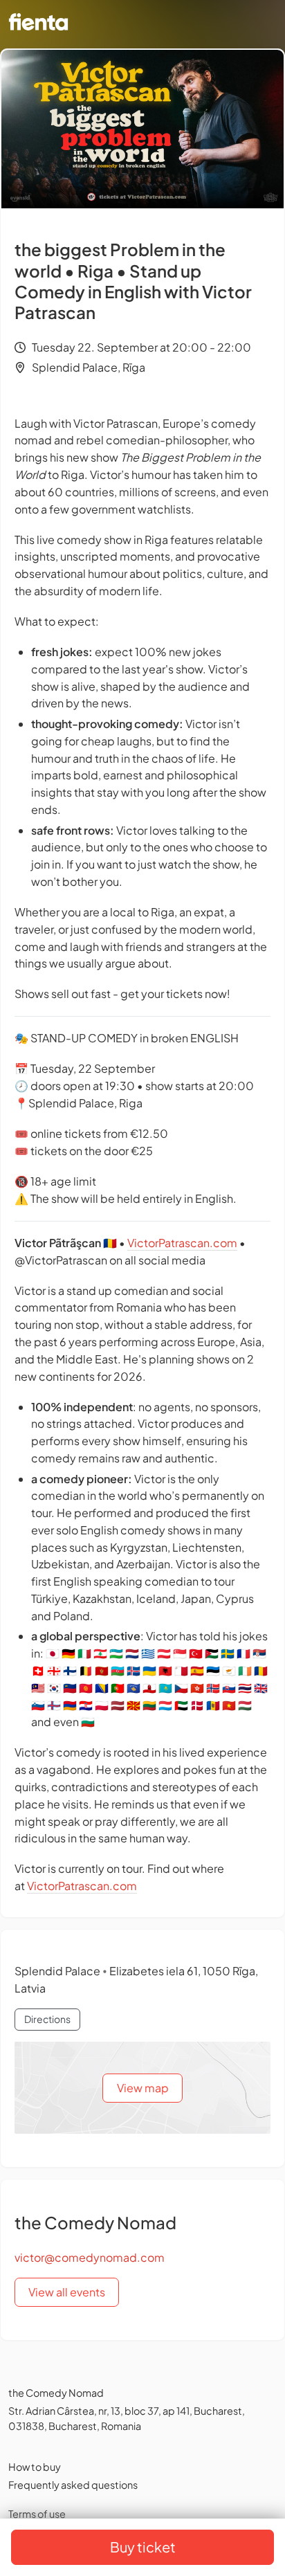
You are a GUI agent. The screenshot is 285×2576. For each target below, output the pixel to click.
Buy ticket (143, 2547)
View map (143, 2088)
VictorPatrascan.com (182, 1243)
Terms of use (37, 2514)
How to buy (35, 2467)
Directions (47, 2019)
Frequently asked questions (73, 2485)
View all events (67, 2292)
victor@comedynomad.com (90, 2257)
